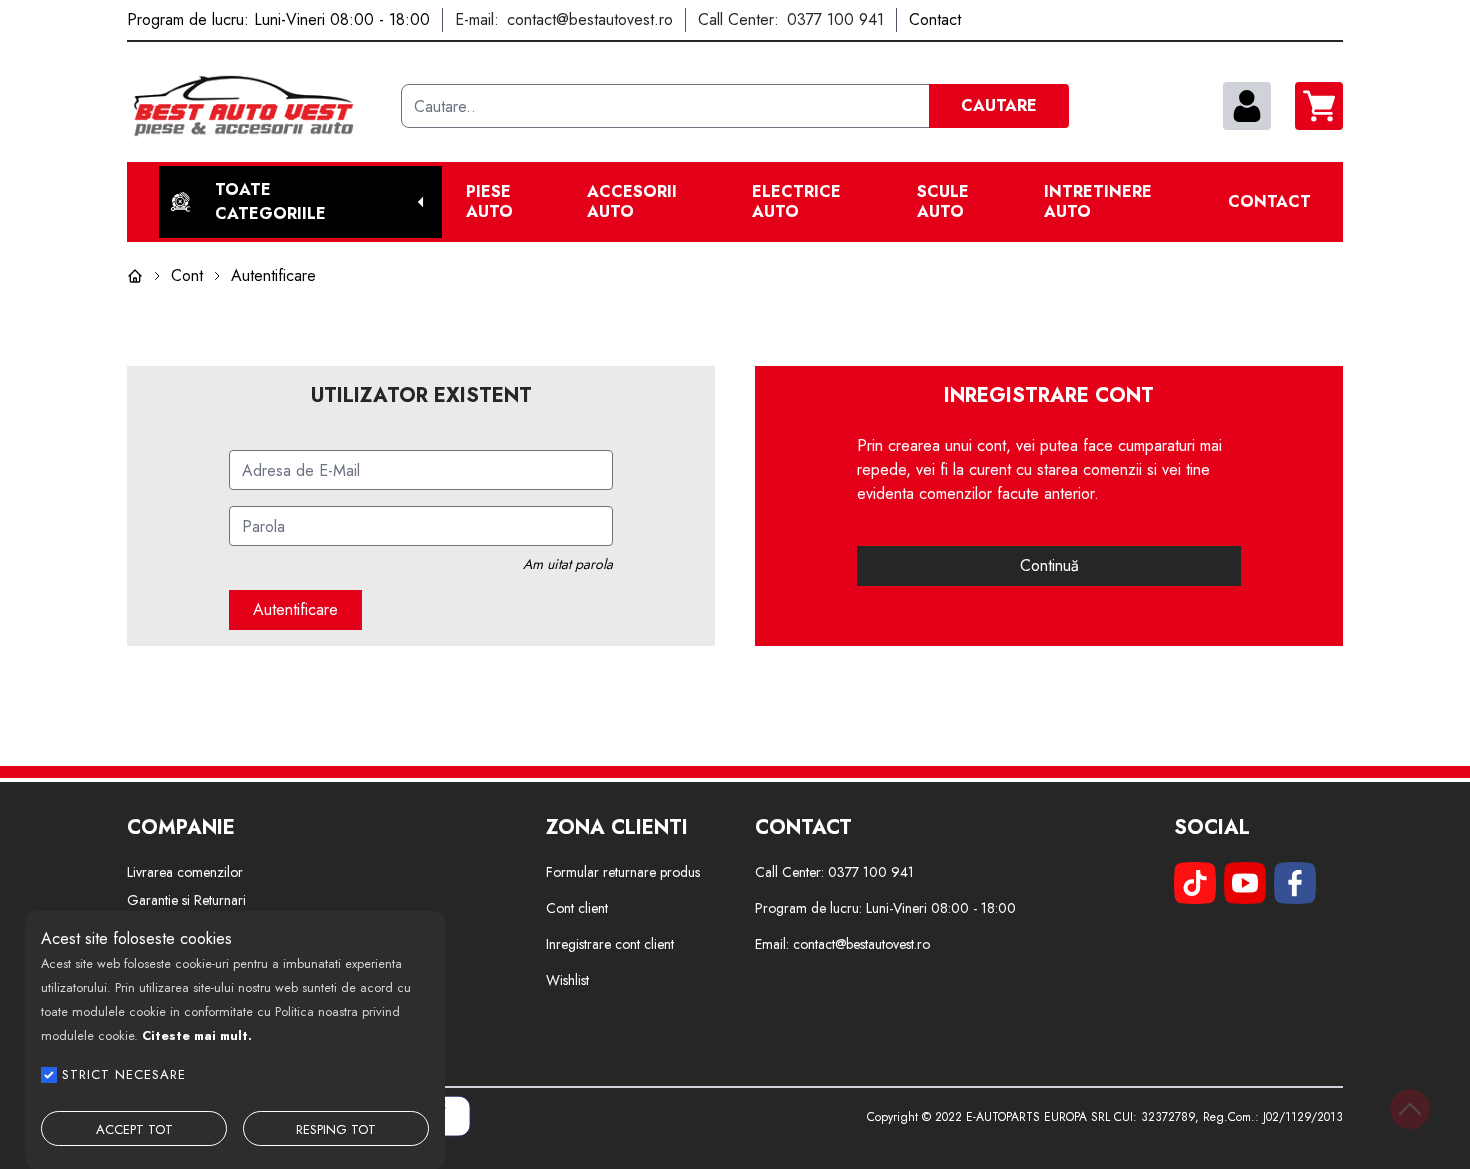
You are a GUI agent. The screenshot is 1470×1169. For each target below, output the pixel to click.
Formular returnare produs (623, 872)
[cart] (1319, 106)
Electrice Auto (796, 202)
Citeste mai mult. (197, 1035)
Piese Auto (489, 202)
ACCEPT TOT (134, 1129)
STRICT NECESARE (124, 1074)
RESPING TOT (336, 1129)
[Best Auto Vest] (256, 106)
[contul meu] (1247, 106)
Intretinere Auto (1098, 202)
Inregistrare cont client (610, 944)
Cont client (577, 908)
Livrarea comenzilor (185, 872)
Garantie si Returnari (186, 900)
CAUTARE (999, 105)
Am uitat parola (568, 564)
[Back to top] (1410, 1109)
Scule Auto (943, 202)
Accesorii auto (632, 202)
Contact (1269, 202)
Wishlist (567, 980)
